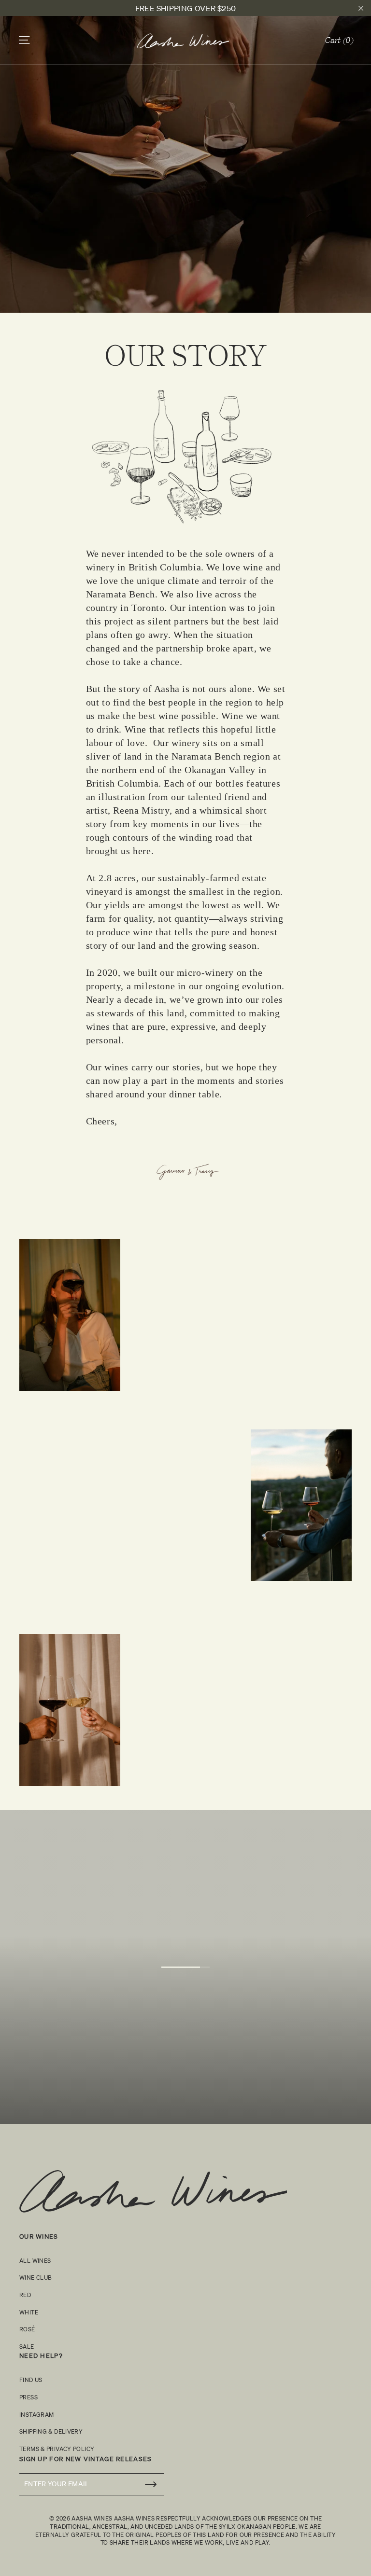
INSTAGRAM (36, 2415)
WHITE (29, 2312)
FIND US (31, 2380)
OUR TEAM (186, 2003)
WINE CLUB (36, 2278)
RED (25, 2295)
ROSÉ (27, 2329)
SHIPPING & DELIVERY (51, 2431)
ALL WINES (35, 2261)
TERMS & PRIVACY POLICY (57, 2449)
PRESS (29, 2397)
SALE (27, 2347)
